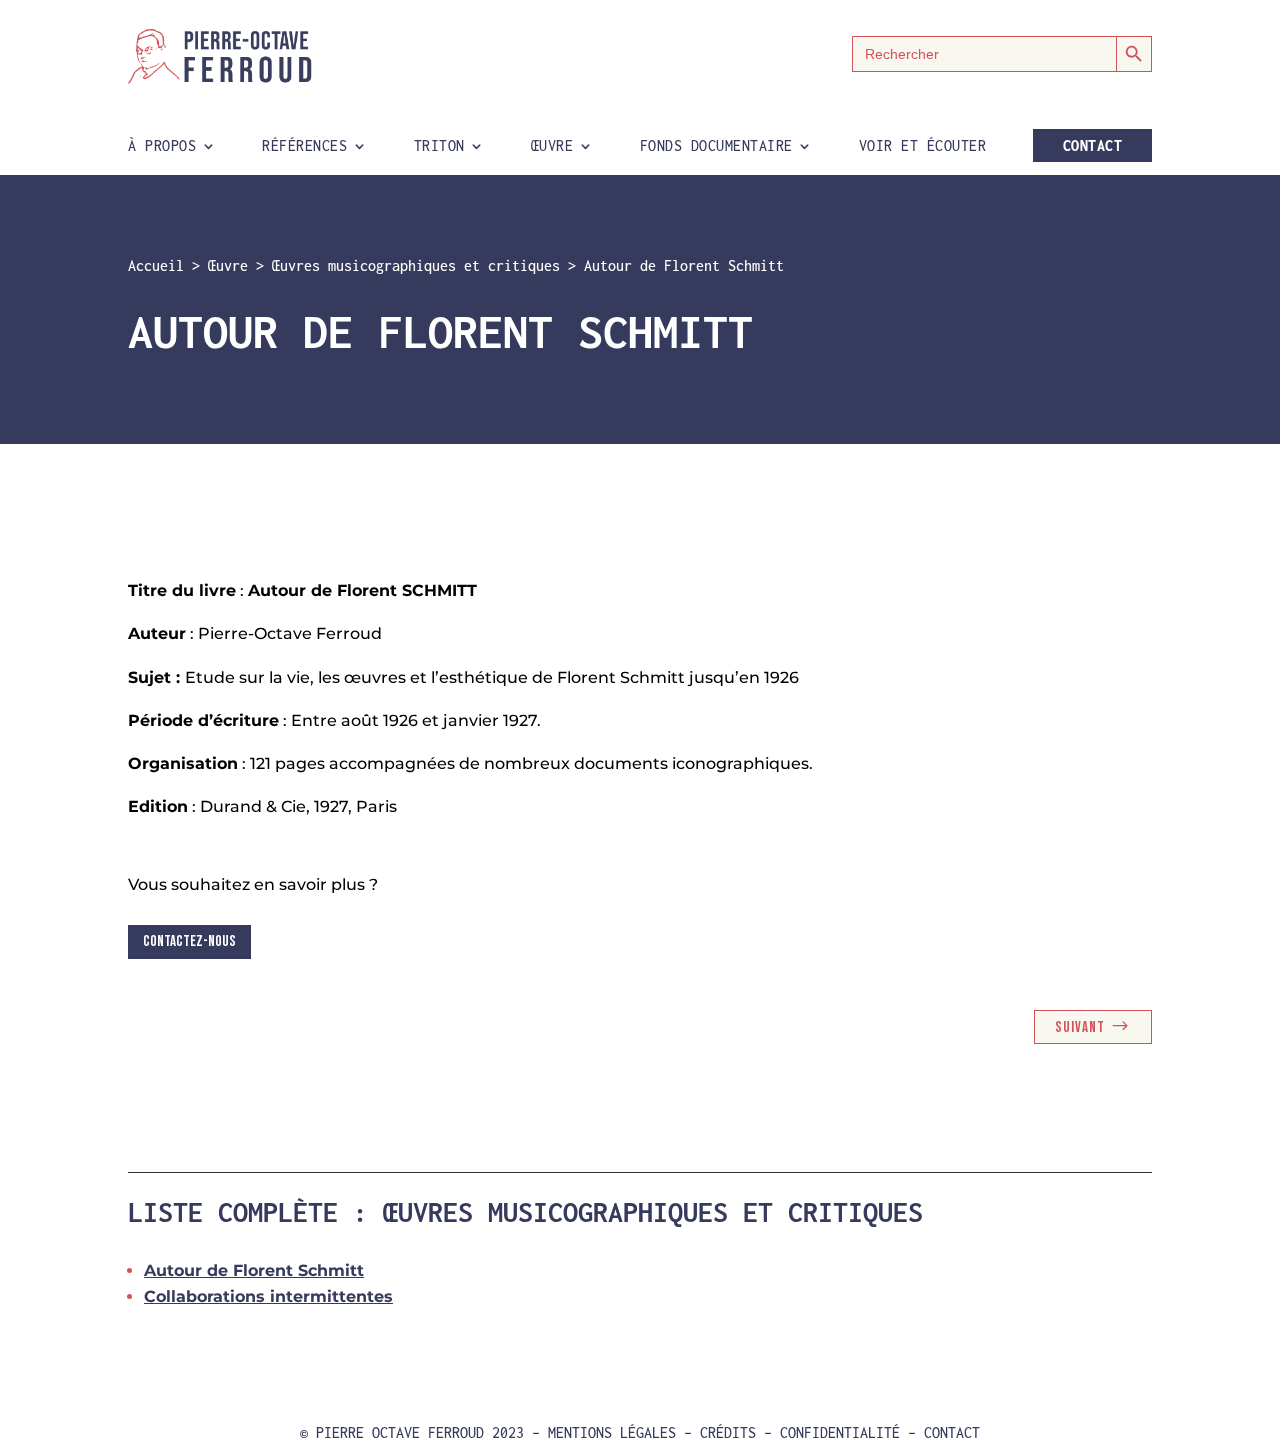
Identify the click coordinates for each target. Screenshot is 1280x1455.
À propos (162, 146)
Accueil (156, 265)
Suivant (1080, 1027)
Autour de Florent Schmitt (254, 1270)
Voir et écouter (923, 146)
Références (304, 146)
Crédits (728, 1432)
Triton (439, 146)
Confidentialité (840, 1432)
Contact (1093, 145)
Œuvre (552, 146)
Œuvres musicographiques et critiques (416, 265)
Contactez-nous (189, 941)
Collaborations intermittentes (268, 1296)
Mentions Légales (612, 1432)
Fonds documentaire (716, 146)
